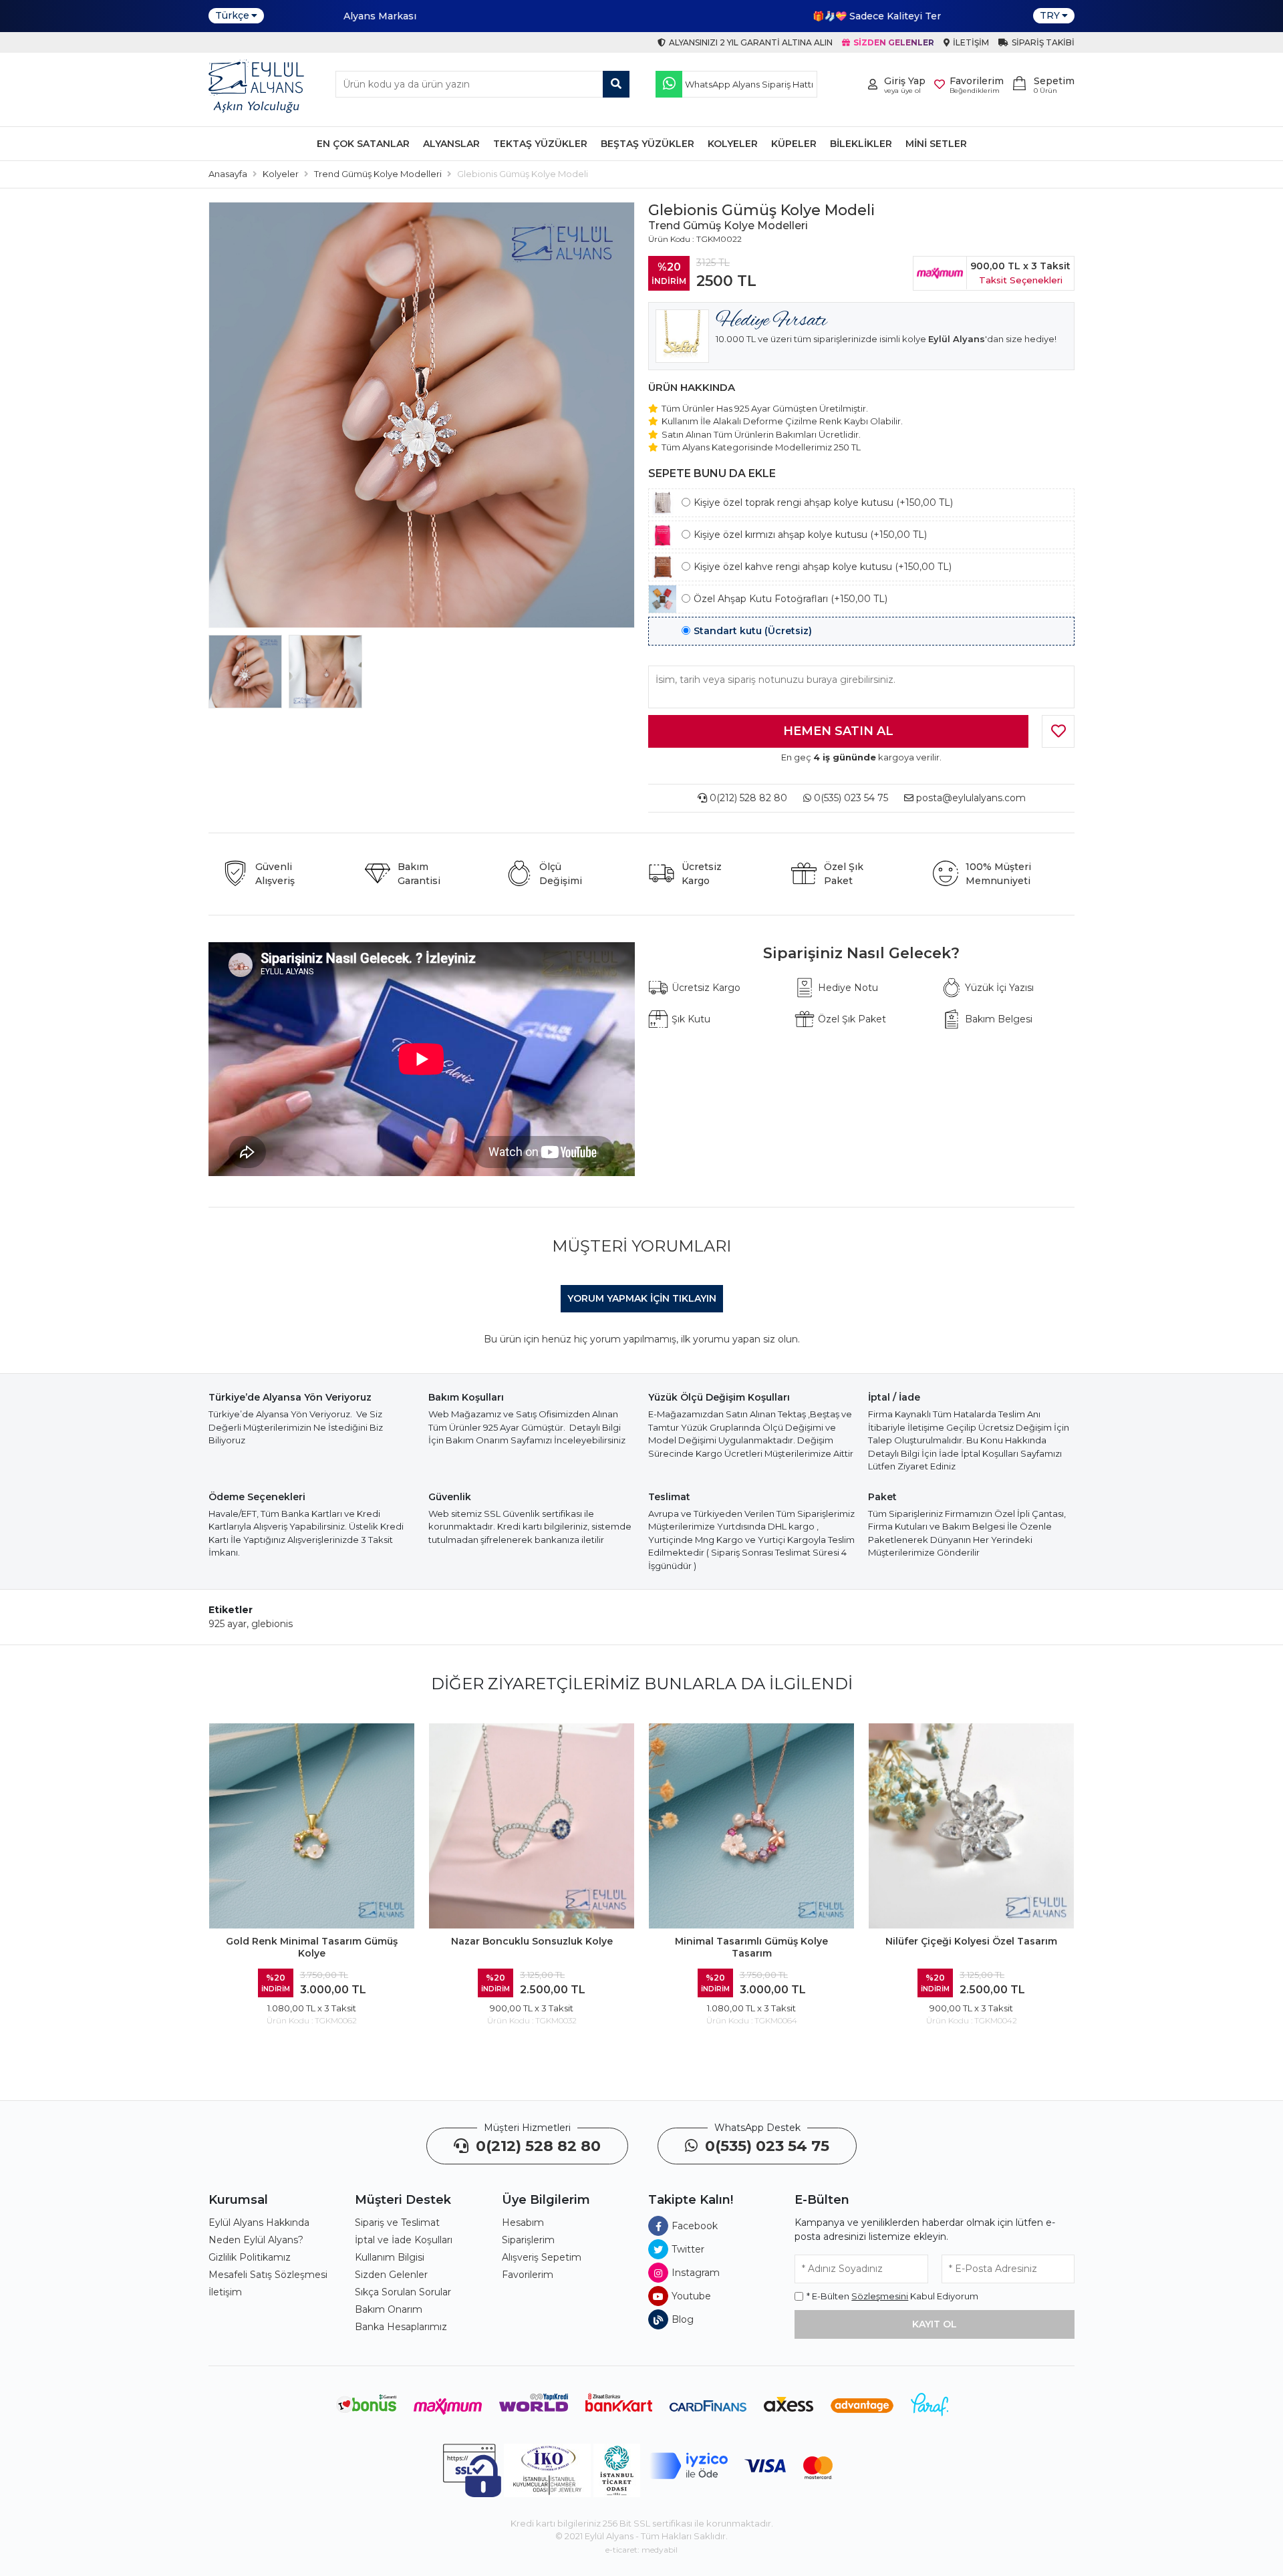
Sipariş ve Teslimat (397, 2223)
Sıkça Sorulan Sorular (403, 2292)
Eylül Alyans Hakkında (259, 2223)
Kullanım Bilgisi (390, 2257)
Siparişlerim (528, 2240)
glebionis (272, 1624)
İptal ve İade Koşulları (404, 2240)
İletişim (225, 2292)
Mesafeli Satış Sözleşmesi (268, 2275)
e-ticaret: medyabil (641, 2550)
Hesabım (523, 2223)
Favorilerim (528, 2275)
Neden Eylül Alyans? (256, 2240)
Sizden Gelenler (391, 2275)
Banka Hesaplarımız (401, 2327)
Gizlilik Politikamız (250, 2257)
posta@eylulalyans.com (971, 798)
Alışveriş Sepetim (542, 2257)
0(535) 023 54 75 (850, 798)
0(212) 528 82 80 (747, 798)
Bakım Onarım (389, 2309)
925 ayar (228, 1624)
